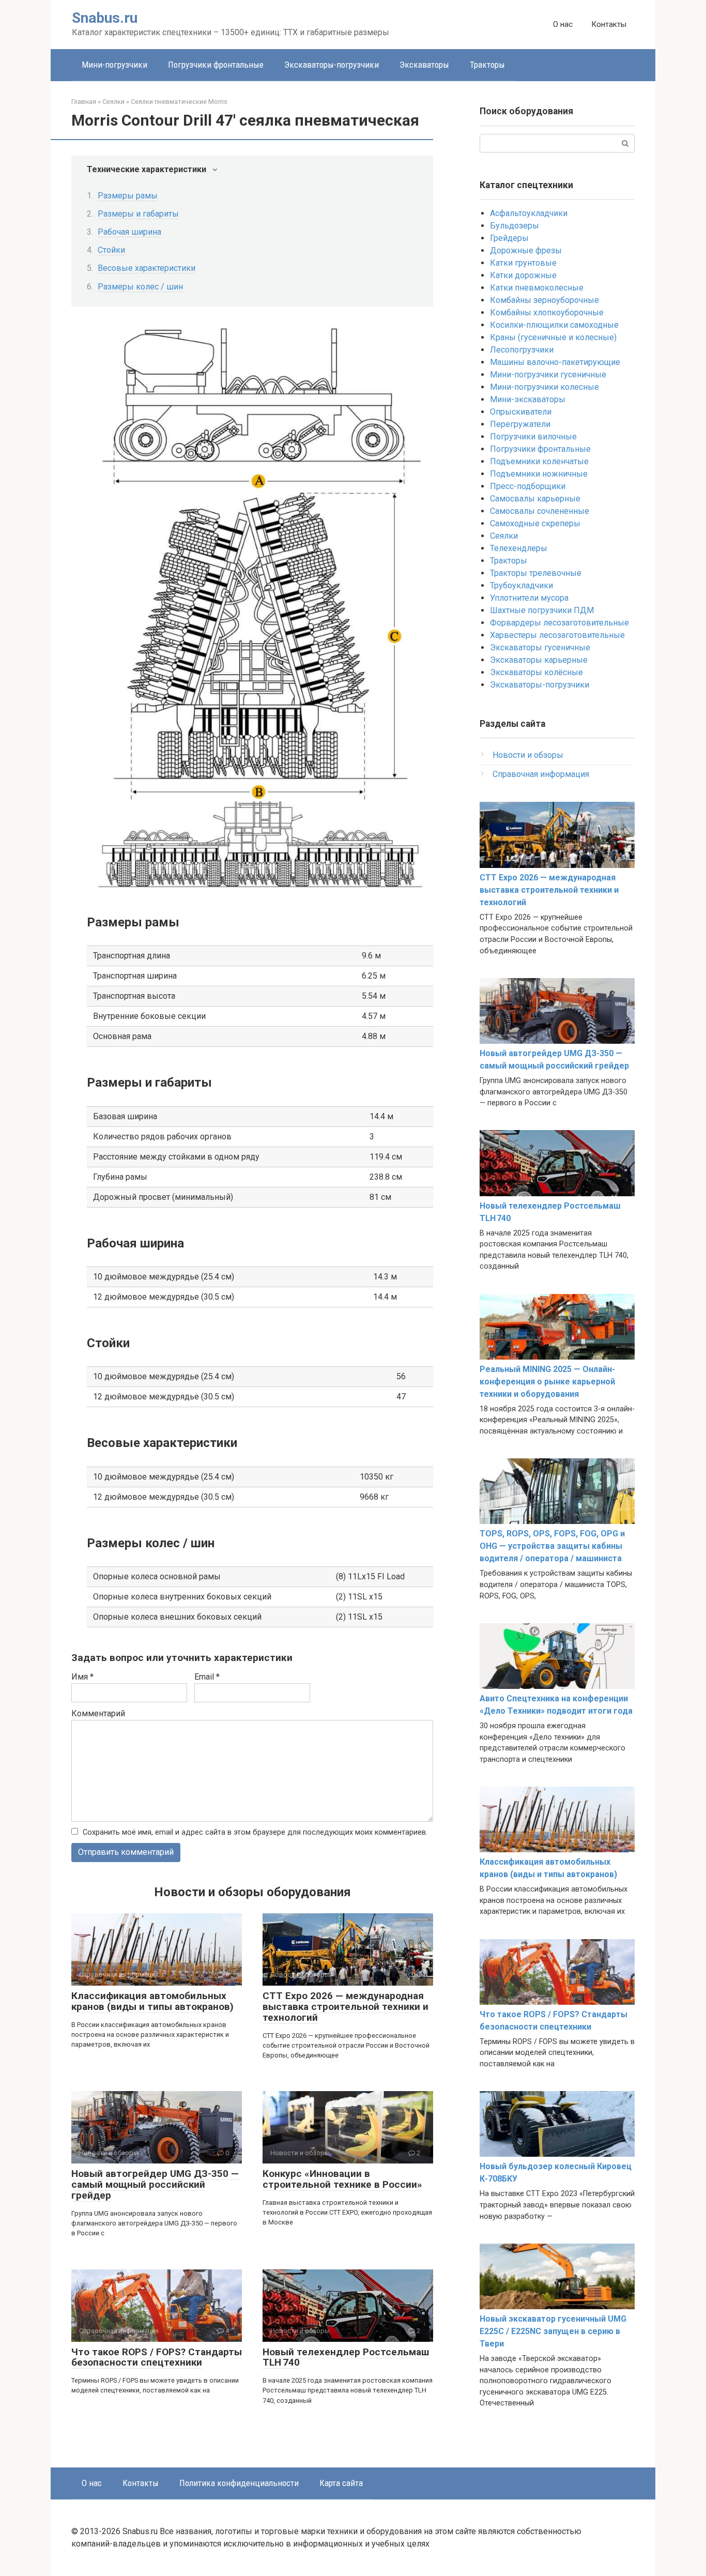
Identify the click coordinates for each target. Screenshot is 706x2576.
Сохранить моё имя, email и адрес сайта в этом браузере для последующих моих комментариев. (255, 1832)
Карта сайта (341, 2483)
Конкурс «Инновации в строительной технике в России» (342, 2179)
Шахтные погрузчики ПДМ (542, 610)
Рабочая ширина (129, 232)
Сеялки (504, 536)
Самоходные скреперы (535, 523)
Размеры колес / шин (140, 287)
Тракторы (487, 65)
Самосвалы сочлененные (540, 511)
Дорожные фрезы (526, 250)
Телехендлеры (519, 548)
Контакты (609, 24)
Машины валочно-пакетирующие (555, 362)
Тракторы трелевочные (536, 573)
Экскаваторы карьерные (539, 660)
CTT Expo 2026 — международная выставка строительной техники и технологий (346, 2007)
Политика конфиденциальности (239, 2483)
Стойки (111, 250)
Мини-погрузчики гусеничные (548, 375)
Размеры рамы (128, 196)
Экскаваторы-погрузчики (332, 65)
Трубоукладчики (521, 585)
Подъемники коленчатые (539, 461)
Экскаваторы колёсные (536, 672)
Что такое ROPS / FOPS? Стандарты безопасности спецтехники (157, 2357)
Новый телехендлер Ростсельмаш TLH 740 (346, 2357)
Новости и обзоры (528, 755)
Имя (82, 1677)
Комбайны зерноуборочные (544, 300)
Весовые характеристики (147, 268)
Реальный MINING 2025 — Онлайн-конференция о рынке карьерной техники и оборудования (547, 1382)
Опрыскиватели (521, 412)
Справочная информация (541, 774)
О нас (563, 24)
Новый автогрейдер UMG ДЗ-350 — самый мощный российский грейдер (155, 2184)
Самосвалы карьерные (535, 499)
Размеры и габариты (138, 214)
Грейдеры (509, 238)
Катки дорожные (523, 275)
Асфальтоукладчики (529, 213)
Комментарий (98, 1713)
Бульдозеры (515, 226)
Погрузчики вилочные (533, 437)
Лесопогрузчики (522, 350)
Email (207, 1677)
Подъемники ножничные (539, 474)
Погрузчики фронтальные (216, 65)
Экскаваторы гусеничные (540, 647)
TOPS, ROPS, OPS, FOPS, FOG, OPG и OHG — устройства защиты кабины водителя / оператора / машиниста (552, 1546)
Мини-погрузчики (114, 65)
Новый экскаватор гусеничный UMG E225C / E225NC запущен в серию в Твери (553, 2331)
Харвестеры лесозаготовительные (557, 635)
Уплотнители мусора (529, 598)
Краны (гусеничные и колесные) (553, 337)
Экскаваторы (424, 65)
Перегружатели (520, 424)
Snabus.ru (105, 18)
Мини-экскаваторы (528, 399)
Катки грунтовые (523, 263)
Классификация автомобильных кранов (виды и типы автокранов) (152, 2001)
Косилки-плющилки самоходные (554, 325)
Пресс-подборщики (528, 486)
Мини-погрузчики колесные (544, 387)
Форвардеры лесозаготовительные (559, 623)
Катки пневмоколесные (537, 288)
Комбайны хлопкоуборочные (547, 313)
